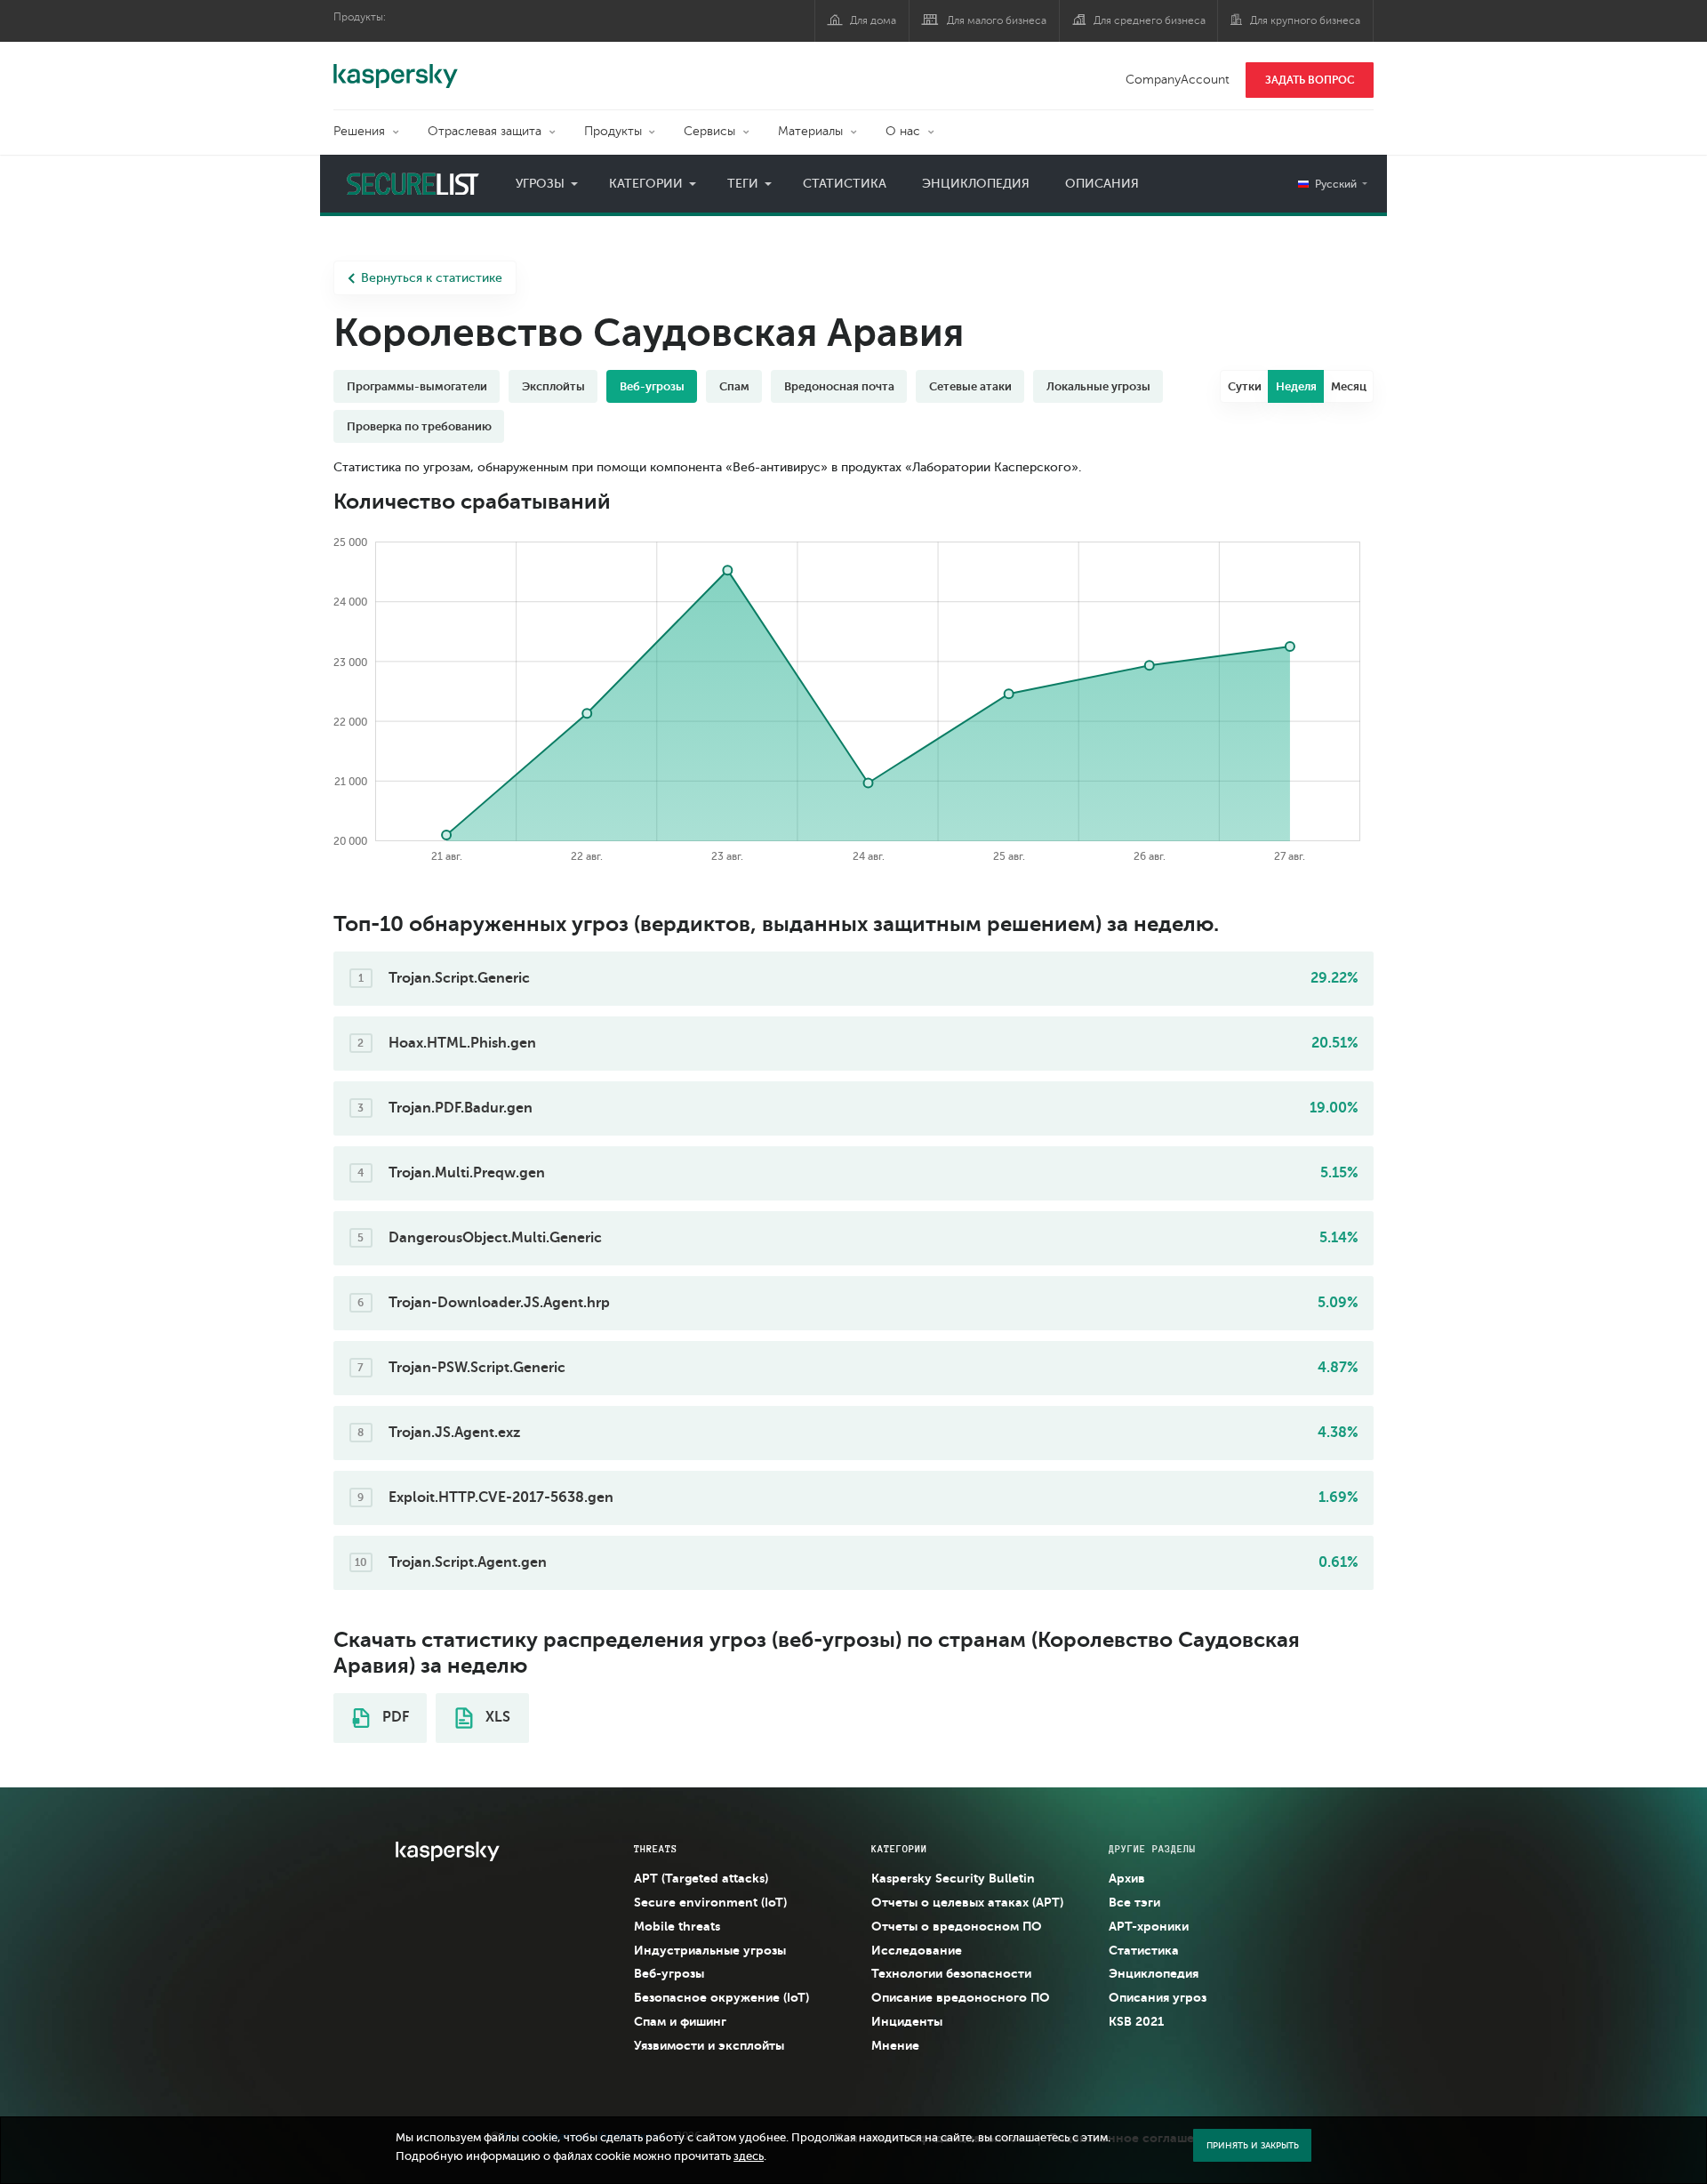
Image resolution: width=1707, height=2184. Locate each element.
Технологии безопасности (951, 1973)
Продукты (613, 131)
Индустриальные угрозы (710, 1950)
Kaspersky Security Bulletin (953, 1878)
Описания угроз (1158, 1997)
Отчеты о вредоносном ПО (957, 1926)
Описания (1102, 184)
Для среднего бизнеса (1150, 20)
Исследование (917, 1950)
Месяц (1349, 386)
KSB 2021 (1136, 2021)
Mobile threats (677, 1926)
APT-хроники (1149, 1926)
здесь (749, 2156)
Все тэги (1134, 1902)
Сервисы (709, 131)
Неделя (1296, 386)
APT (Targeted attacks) (701, 1878)
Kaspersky (396, 67)
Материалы (810, 131)
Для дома (873, 20)
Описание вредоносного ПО (961, 1997)
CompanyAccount (1178, 80)
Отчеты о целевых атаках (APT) (967, 1902)
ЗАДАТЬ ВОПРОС (1310, 80)
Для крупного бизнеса (1305, 20)
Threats (656, 1849)
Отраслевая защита (485, 131)
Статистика (845, 184)
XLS (496, 1717)
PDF (394, 1717)
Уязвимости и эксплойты (709, 2045)
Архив (1127, 1878)
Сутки (1245, 386)
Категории (646, 184)
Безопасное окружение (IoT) (721, 1997)
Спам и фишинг (680, 2021)
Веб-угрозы (669, 1973)
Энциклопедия (976, 184)
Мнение (895, 2045)
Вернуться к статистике (432, 278)
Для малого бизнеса (997, 20)
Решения (359, 131)
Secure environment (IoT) (710, 1902)
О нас (903, 131)
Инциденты (907, 2021)
